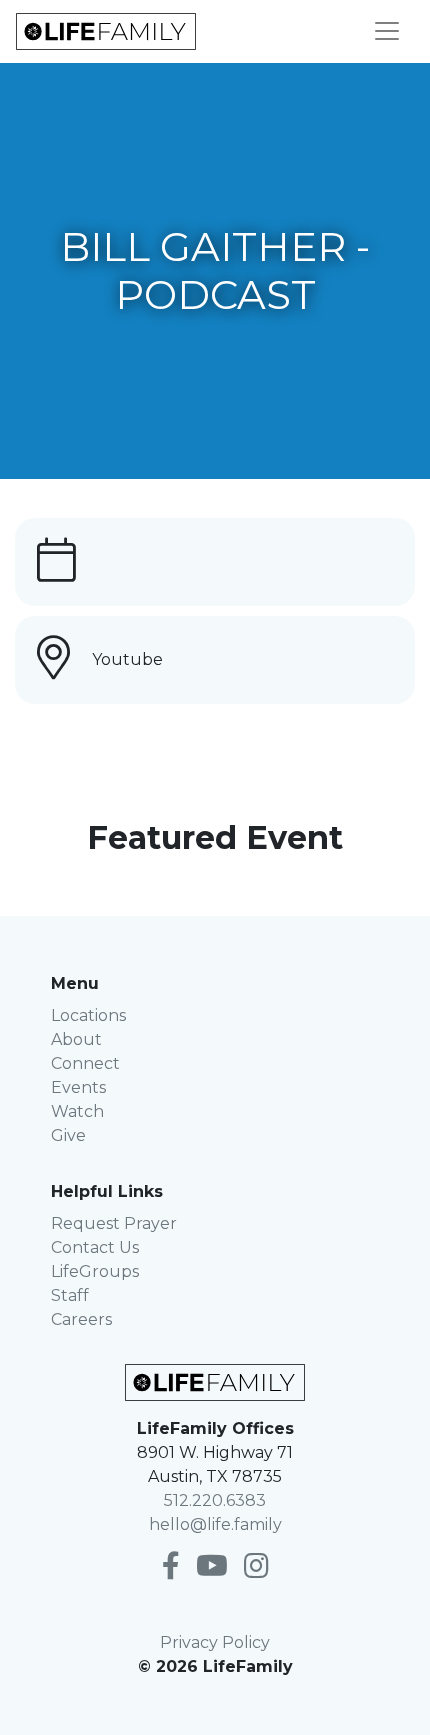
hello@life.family (215, 1524)
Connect (85, 1063)
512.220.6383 (215, 1500)
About (76, 1039)
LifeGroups (95, 1271)
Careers (81, 1319)
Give (68, 1135)
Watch (77, 1111)
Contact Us (95, 1247)
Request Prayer (114, 1223)
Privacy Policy (215, 1642)
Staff (70, 1295)
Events (78, 1087)
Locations (88, 1015)
